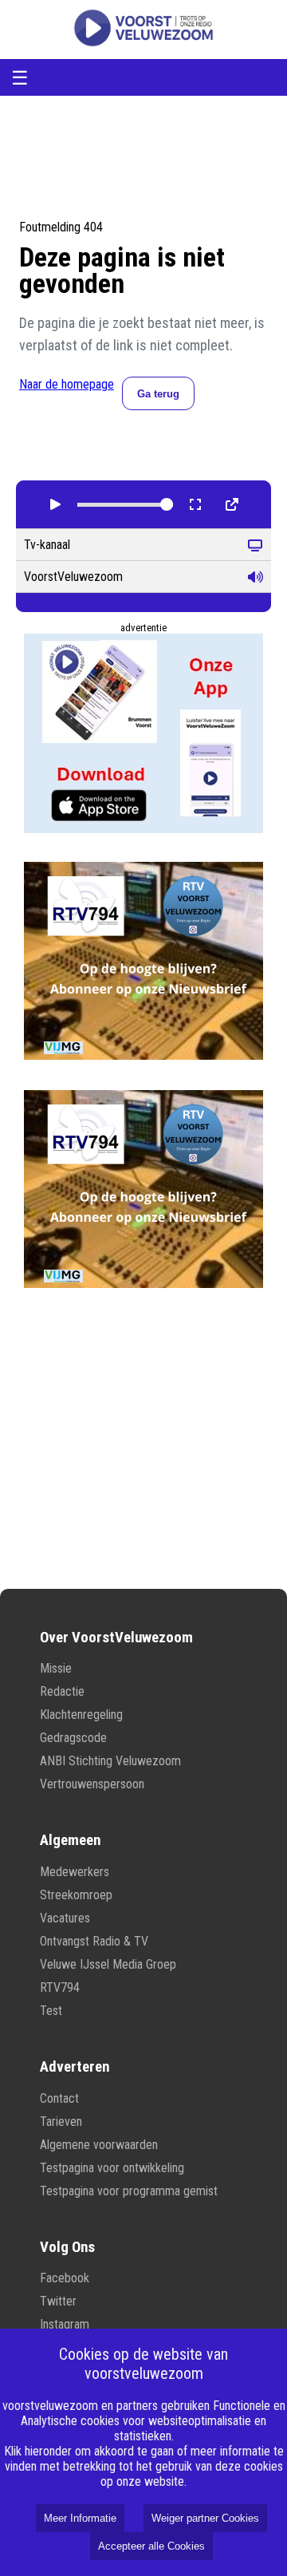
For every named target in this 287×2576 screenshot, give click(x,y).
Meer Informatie (80, 2518)
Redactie (62, 1691)
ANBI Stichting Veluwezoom (110, 1761)
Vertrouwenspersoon (92, 1784)
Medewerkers (75, 1872)
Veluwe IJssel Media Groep (108, 1964)
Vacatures (65, 1918)
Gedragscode (73, 1738)
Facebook (65, 2278)
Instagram (65, 2324)
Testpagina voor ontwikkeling (112, 2168)
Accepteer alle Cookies (151, 2546)
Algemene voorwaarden (99, 2145)
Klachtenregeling (81, 1715)
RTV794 (60, 1987)
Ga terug (158, 394)
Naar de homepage (67, 384)
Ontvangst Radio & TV (94, 1941)
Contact (59, 2098)
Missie (56, 1668)
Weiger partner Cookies (205, 2518)
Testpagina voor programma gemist (129, 2191)
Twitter (58, 2301)
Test (51, 2011)
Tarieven (61, 2122)
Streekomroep (76, 1895)
